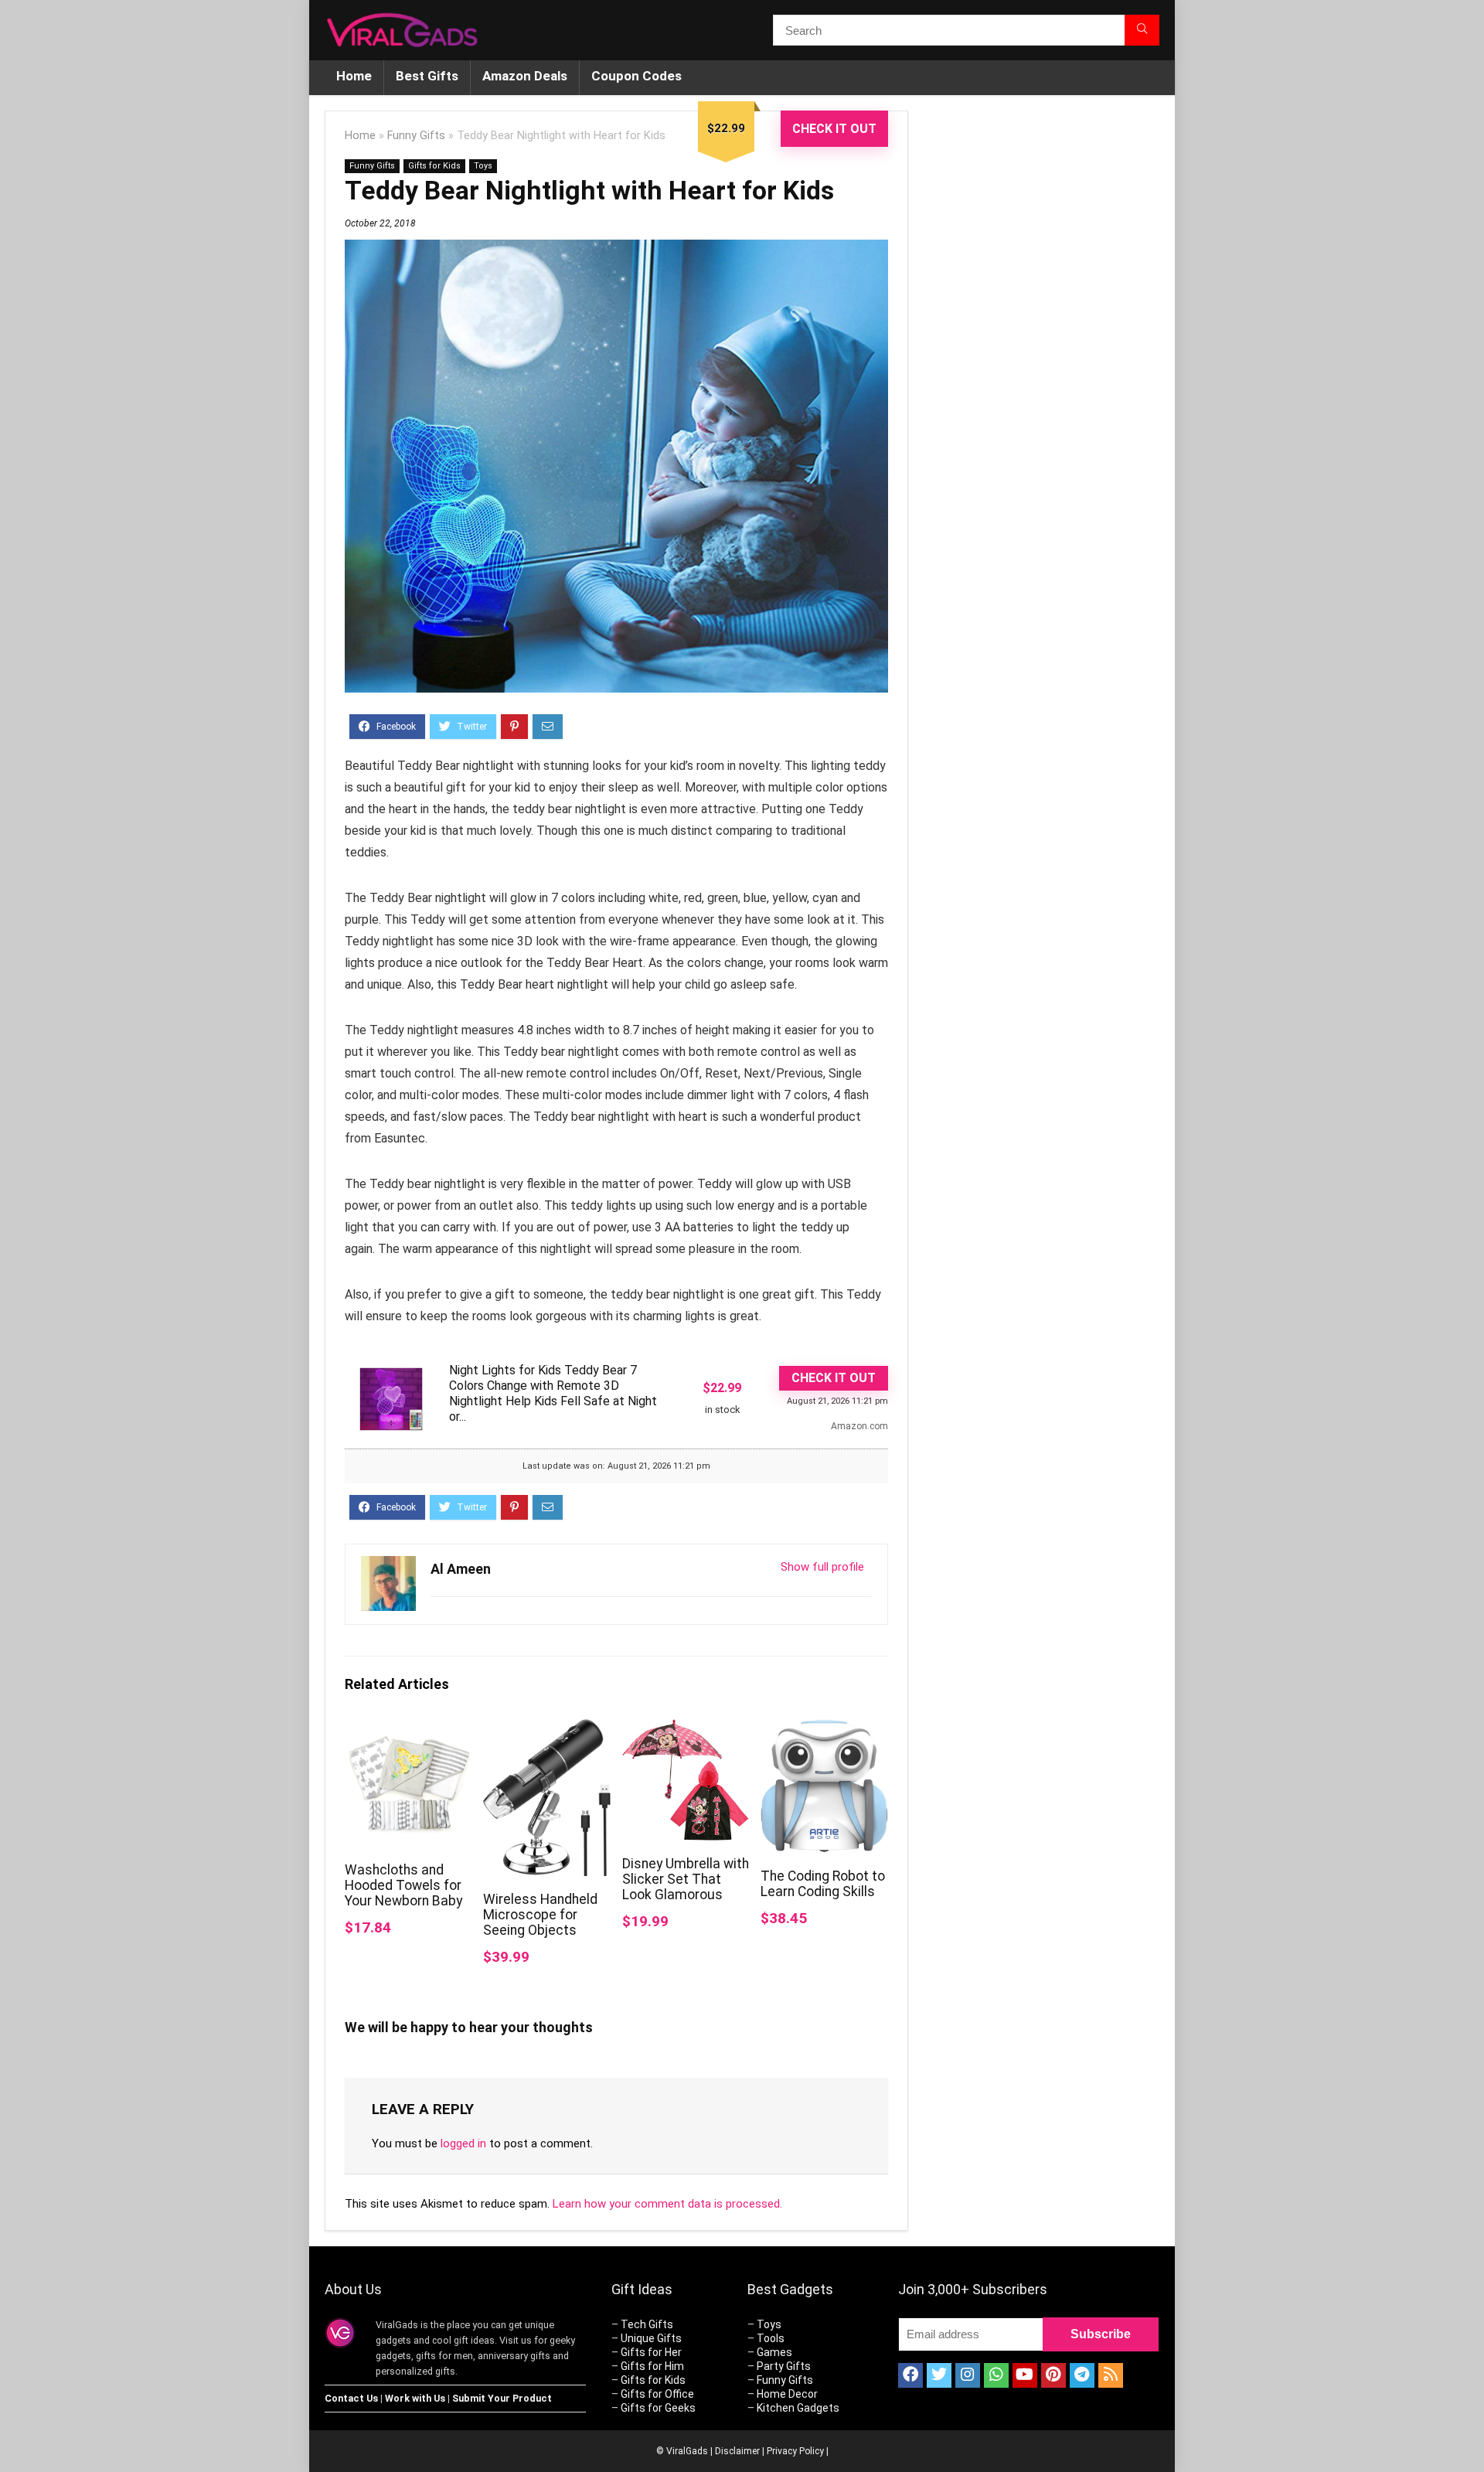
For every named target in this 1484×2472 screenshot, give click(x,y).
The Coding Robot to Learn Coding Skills (823, 1884)
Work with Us (415, 2398)
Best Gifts (427, 76)
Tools (771, 2338)
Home (354, 76)
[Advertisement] (1043, 369)
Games (774, 2352)
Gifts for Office (657, 2394)
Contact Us (351, 2398)
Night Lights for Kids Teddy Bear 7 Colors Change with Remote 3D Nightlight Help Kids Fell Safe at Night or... (553, 1393)
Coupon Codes (636, 76)
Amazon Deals (525, 76)
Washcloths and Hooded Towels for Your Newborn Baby (403, 1885)
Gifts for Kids (434, 166)
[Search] (1142, 30)
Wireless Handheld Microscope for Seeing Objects (540, 1915)
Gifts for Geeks (658, 2408)
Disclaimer (737, 2451)
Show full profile (822, 1567)
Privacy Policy (795, 2451)
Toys (483, 166)
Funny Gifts (416, 136)
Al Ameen (461, 1569)
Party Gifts (784, 2366)
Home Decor (787, 2394)
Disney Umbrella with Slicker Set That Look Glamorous (686, 1879)
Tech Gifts (647, 2324)
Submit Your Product (502, 2398)
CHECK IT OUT (834, 129)
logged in (463, 2143)
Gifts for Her (651, 2352)
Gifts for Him (652, 2366)
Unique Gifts (651, 2338)
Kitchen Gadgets (798, 2408)
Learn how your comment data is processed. (667, 2204)
